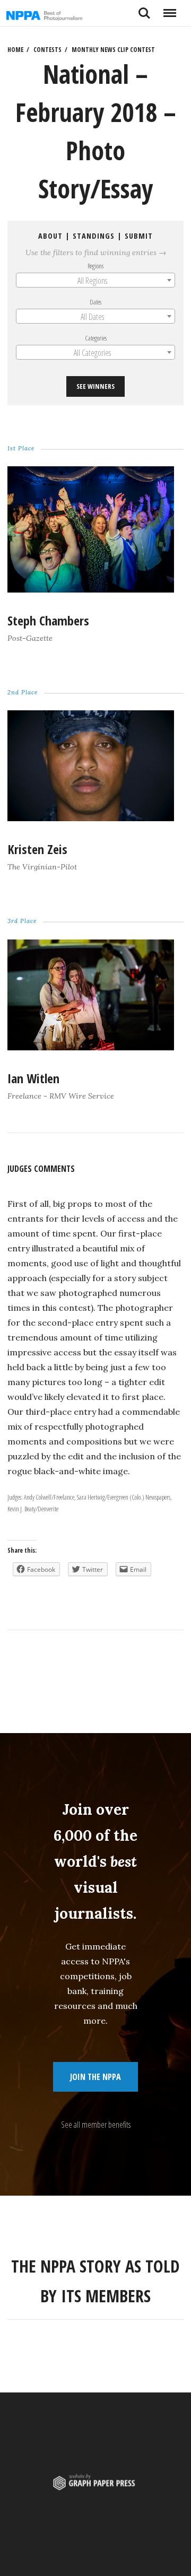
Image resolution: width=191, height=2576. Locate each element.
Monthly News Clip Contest (113, 50)
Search (144, 9)
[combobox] (95, 280)
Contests (47, 50)
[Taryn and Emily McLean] (90, 818)
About (50, 236)
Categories (96, 338)
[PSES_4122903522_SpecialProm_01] (90, 589)
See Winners (95, 386)
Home (15, 50)
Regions (95, 266)
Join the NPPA (95, 2077)
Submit (139, 236)
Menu (170, 9)
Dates (95, 302)
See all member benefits (96, 2125)
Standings (94, 236)
